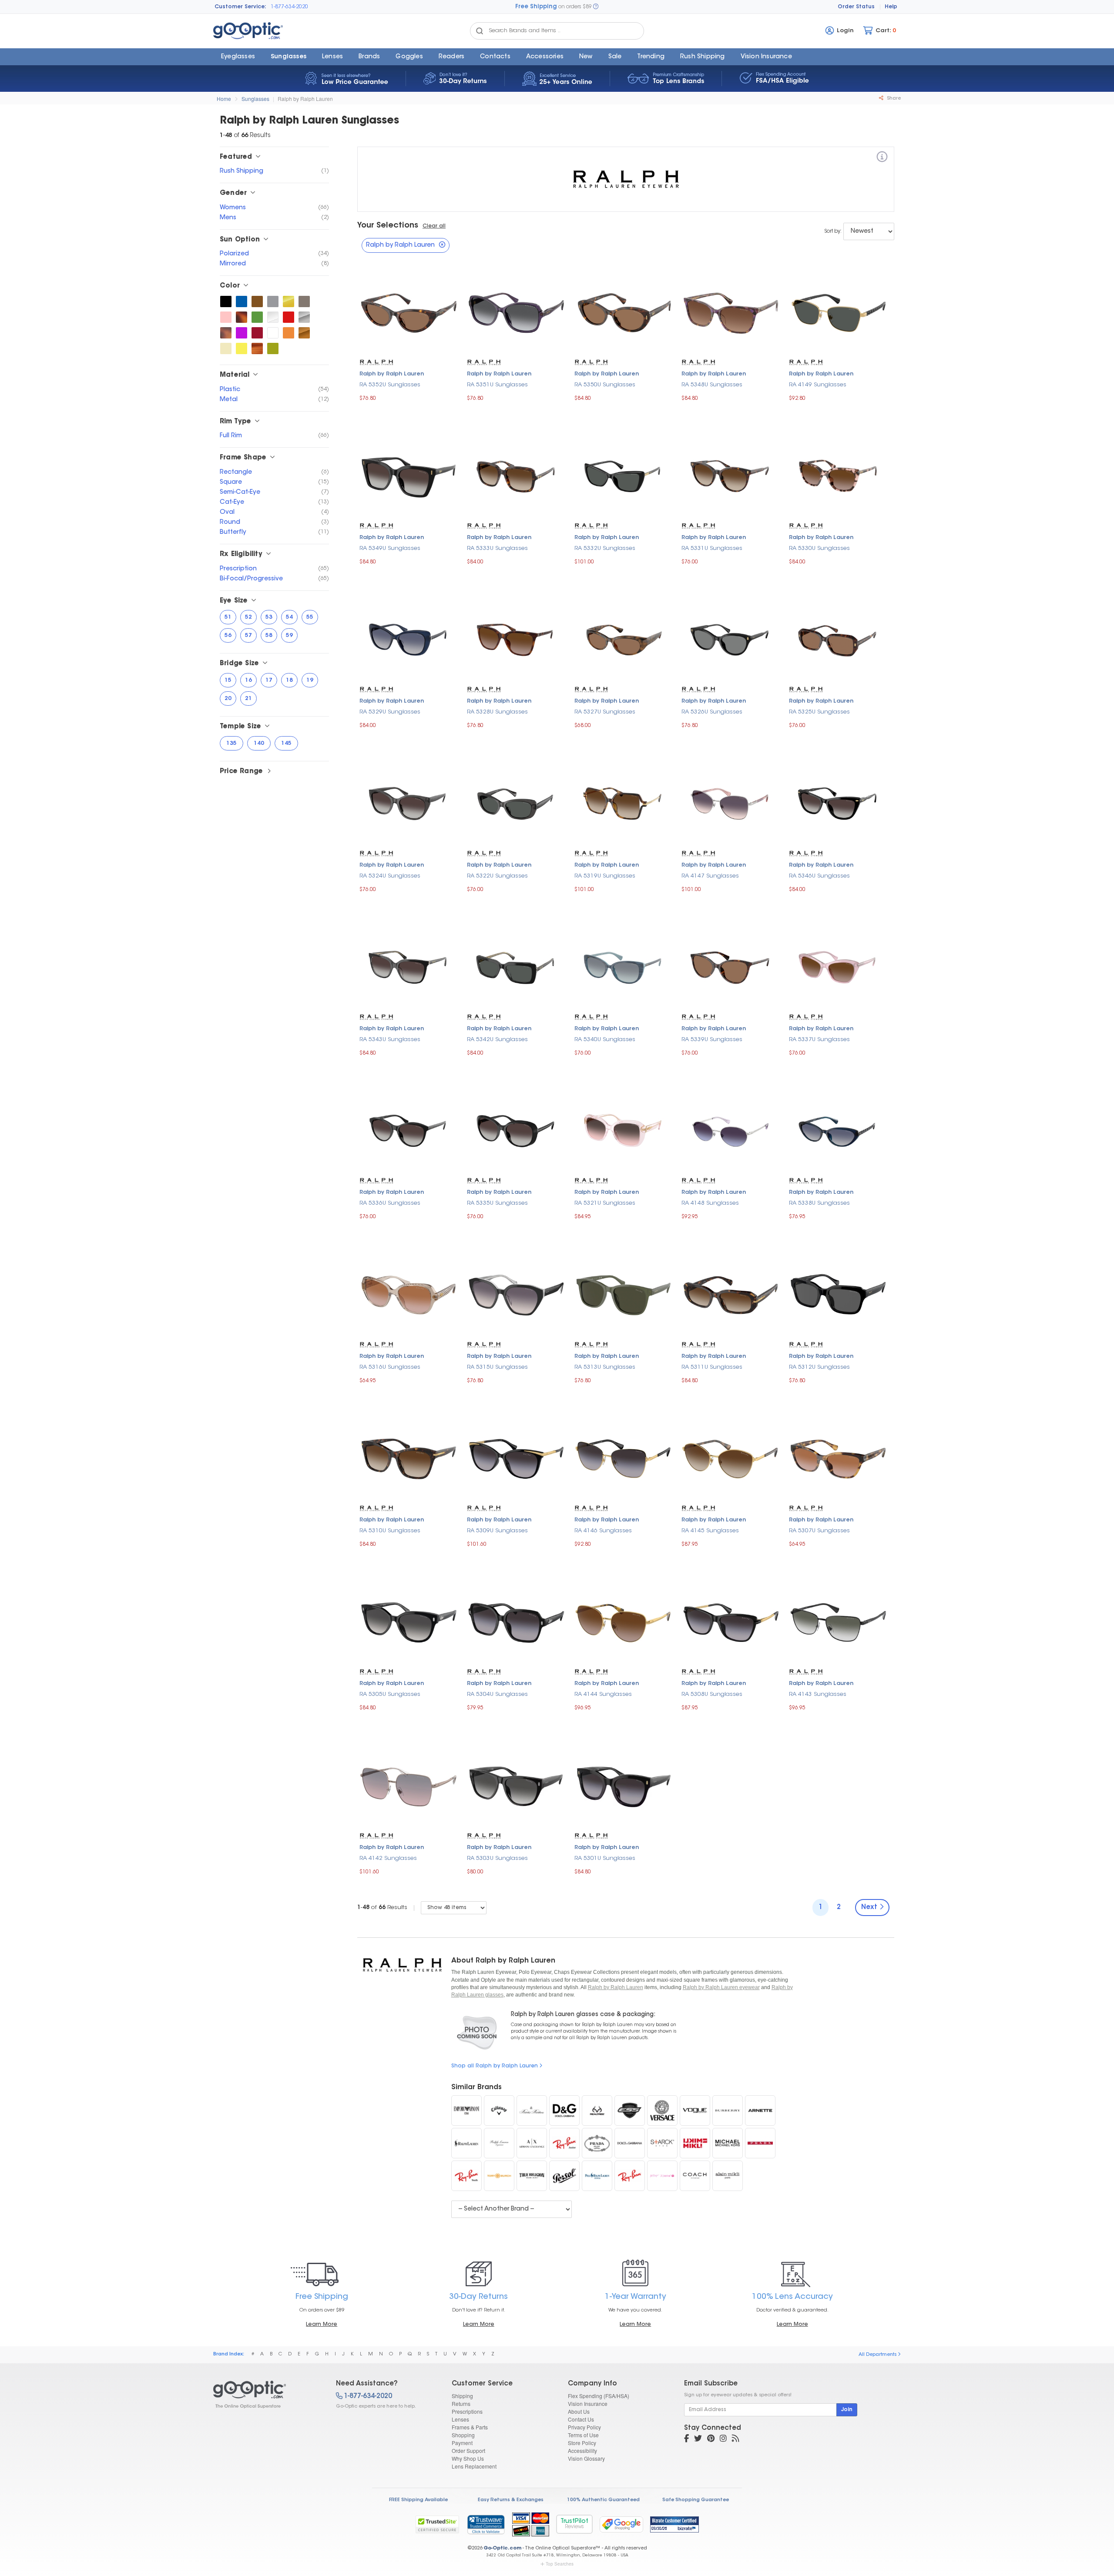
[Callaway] (499, 2110)
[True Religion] (532, 2176)
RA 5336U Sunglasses (390, 1203)
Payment (462, 2443)
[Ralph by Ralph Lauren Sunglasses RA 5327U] (624, 639)
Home (224, 99)
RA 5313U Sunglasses (605, 1367)
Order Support (468, 2450)
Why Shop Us (468, 2458)
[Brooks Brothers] (532, 2110)
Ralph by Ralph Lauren (305, 99)
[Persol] (564, 2176)
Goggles (409, 57)
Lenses (332, 57)
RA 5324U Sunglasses (390, 876)
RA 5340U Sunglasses (605, 1040)
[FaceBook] (686, 2439)
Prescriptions (467, 2411)
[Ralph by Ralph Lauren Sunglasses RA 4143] (838, 1622)
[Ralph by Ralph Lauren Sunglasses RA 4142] (409, 1785)
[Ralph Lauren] (466, 2143)
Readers (451, 57)
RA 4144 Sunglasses (603, 1694)
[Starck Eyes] (662, 2143)
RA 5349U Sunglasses (390, 548)
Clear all (434, 226)
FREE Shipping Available (418, 2500)
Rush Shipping (703, 57)
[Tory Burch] (499, 2176)
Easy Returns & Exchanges (511, 2500)
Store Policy (582, 2443)
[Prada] (597, 2143)
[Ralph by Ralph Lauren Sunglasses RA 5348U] (731, 312)
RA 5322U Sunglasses (497, 876)
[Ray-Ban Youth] (466, 2176)
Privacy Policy (584, 2427)
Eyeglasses (238, 57)
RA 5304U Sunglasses (497, 1694)
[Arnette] (760, 2110)
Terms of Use (583, 2435)
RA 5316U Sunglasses (390, 1367)
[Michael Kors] (728, 2143)
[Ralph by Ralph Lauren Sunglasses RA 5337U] (838, 967)
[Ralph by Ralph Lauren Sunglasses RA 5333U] (516, 475)
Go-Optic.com (502, 2548)
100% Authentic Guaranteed (603, 2500)
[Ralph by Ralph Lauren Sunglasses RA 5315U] (516, 1294)
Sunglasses (289, 57)
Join (847, 2410)
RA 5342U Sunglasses (497, 1040)
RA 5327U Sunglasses (605, 712)
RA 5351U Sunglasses (497, 385)
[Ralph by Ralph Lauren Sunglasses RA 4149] (838, 312)
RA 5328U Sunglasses (497, 712)
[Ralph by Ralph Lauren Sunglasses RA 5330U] (838, 475)
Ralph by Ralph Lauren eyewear (721, 1987)
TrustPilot (574, 2524)
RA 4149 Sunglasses (818, 385)
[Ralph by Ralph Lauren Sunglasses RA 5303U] (516, 1785)
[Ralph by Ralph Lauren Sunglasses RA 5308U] (731, 1622)
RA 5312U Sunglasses (819, 1367)
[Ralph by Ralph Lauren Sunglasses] (226, 301)
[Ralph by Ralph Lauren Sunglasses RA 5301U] (624, 1785)
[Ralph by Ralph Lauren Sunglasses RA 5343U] (409, 967)
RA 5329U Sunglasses (390, 712)
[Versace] (662, 2110)
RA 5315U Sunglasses (497, 1367)
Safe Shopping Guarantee (696, 2500)
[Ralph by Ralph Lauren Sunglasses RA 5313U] (624, 1294)
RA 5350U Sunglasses (605, 385)
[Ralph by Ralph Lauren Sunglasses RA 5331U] (731, 475)
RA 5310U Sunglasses (390, 1531)
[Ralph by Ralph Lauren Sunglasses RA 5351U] (516, 312)
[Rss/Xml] (735, 2439)
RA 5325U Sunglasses (819, 712)
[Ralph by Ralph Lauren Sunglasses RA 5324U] (409, 803)
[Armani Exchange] (532, 2143)
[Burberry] (728, 2110)
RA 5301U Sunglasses (605, 1858)
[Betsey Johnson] (662, 2176)
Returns (461, 2403)
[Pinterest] (711, 2439)
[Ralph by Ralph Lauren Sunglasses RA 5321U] (624, 1131)
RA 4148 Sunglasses (710, 1203)
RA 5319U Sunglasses (605, 876)
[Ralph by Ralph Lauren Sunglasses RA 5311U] (731, 1294)
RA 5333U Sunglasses (497, 548)
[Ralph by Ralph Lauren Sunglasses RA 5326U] (731, 639)
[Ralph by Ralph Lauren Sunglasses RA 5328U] (516, 639)
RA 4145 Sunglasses (710, 1531)
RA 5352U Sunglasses (390, 385)
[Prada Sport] (760, 2143)
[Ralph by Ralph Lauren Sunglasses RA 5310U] (409, 1458)
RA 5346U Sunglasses (819, 876)
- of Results (382, 1908)
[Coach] (695, 2176)
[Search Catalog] (480, 31)
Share (893, 99)
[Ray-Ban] (630, 2176)
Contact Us (581, 2419)
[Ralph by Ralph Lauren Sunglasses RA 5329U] (409, 639)
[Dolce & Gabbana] (630, 2143)
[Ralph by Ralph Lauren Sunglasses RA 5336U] (409, 1131)
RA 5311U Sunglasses (712, 1367)
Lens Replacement (474, 2466)
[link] (486, 2524)
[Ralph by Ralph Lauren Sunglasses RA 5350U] (624, 312)
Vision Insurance (588, 2403)
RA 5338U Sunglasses (819, 1203)
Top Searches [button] (560, 2564)
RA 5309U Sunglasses (497, 1531)
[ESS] (630, 2110)
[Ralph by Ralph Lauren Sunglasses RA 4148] (731, 1131)
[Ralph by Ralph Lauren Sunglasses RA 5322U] (516, 803)
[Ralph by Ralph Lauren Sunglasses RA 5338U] (838, 1131)
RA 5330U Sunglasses (819, 548)
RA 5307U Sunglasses (819, 1531)
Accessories (545, 57)
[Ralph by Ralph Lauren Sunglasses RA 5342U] (516, 967)
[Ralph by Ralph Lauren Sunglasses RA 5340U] (624, 967)
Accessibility (582, 2450)
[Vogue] (695, 2110)
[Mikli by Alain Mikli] (695, 2143)
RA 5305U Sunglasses (390, 1694)
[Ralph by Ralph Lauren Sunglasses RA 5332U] (624, 475)
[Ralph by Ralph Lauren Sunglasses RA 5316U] (409, 1294)
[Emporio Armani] (466, 2110)
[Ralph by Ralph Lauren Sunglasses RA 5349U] (409, 475)
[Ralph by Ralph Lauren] (882, 158)
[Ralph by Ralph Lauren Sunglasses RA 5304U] (516, 1622)
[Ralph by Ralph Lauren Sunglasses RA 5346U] (838, 803)
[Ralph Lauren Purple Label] (499, 2143)
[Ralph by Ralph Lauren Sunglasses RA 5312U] (838, 1294)
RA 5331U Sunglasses (712, 548)
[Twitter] (698, 2439)
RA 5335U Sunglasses (497, 1203)
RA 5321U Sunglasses (605, 1203)
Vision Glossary (586, 2458)
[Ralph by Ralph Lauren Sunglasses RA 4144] (624, 1622)
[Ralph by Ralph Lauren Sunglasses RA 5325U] (838, 639)
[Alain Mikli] (728, 2176)
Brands (369, 57)
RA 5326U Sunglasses (712, 712)
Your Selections (388, 226)
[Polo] (597, 2176)
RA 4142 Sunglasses (388, 1858)
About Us (579, 2411)
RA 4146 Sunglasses (603, 1531)
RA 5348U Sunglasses (712, 385)
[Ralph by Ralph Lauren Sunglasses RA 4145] (731, 1458)
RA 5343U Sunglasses (390, 1040)
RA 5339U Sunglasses (712, 1040)
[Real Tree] (597, 2110)
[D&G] (564, 2110)
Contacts (495, 57)
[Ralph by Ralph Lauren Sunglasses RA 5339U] (731, 967)
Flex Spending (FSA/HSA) (599, 2396)
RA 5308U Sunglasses (712, 1694)
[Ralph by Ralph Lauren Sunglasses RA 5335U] (516, 1131)
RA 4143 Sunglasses (818, 1694)
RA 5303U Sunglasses (497, 1858)
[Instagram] (723, 2439)
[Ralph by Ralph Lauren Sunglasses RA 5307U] (838, 1458)
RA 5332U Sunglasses (605, 548)
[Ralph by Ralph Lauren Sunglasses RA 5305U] (409, 1622)
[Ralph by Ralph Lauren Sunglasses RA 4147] (731, 803)
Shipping (462, 2396)
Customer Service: (240, 7)
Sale (615, 57)
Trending (651, 57)
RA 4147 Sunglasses (710, 876)
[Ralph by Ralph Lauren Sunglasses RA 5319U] (624, 803)
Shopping (463, 2435)
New (586, 57)
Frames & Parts (470, 2427)
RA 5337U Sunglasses (819, 1040)
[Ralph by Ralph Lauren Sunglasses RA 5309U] (516, 1458)
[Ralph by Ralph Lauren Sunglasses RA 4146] (624, 1458)
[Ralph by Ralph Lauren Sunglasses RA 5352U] (409, 312)
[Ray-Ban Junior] (564, 2143)
